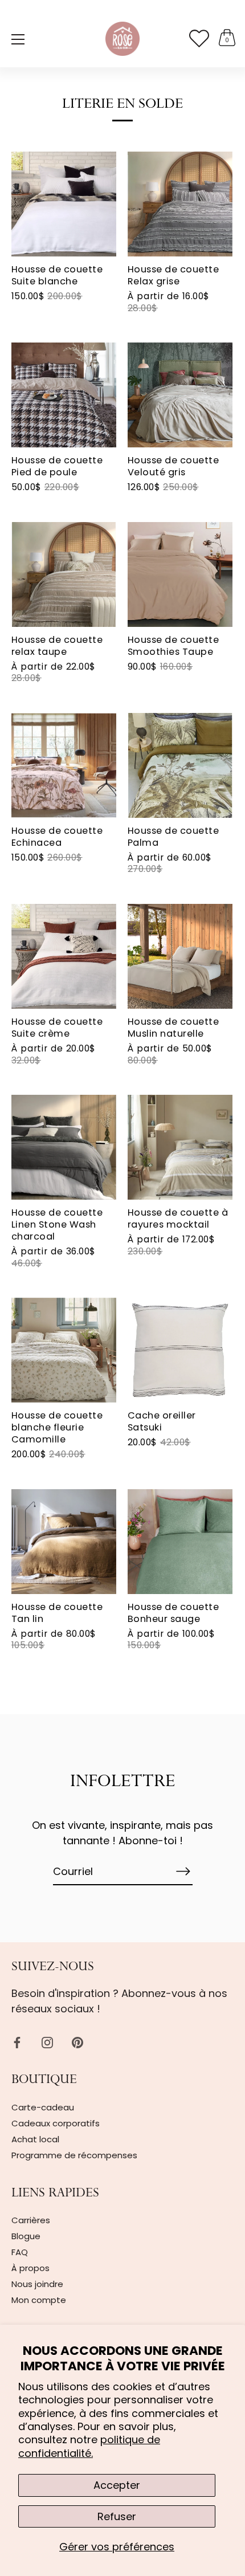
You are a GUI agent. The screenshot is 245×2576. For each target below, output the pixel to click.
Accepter (117, 2485)
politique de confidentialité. (89, 2446)
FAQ (20, 2252)
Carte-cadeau (43, 2107)
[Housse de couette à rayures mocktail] (180, 1147)
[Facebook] (17, 2042)
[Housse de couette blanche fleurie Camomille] (64, 1350)
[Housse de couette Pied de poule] (64, 395)
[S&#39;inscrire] (183, 1871)
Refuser (117, 2516)
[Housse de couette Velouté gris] (180, 395)
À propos (30, 2268)
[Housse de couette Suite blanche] (64, 204)
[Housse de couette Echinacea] (64, 765)
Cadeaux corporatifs (56, 2123)
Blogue (26, 2236)
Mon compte (39, 2300)
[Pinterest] (77, 2042)
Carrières (31, 2220)
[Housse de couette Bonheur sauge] (180, 1542)
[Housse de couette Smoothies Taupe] (180, 574)
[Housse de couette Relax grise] (180, 204)
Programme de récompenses (74, 2155)
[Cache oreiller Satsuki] (180, 1350)
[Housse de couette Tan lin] (64, 1542)
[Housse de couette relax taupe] (64, 574)
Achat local (35, 2139)
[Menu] (18, 39)
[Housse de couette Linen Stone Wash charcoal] (64, 1147)
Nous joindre (37, 2284)
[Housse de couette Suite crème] (64, 956)
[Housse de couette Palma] (180, 765)
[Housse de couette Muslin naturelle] (180, 956)
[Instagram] (47, 2042)
